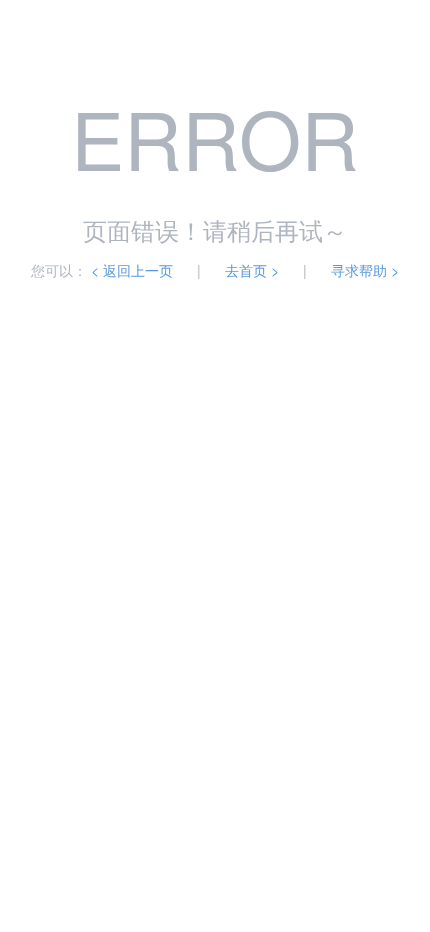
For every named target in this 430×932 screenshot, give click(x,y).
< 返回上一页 (132, 270)
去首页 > (252, 270)
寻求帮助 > (365, 270)
